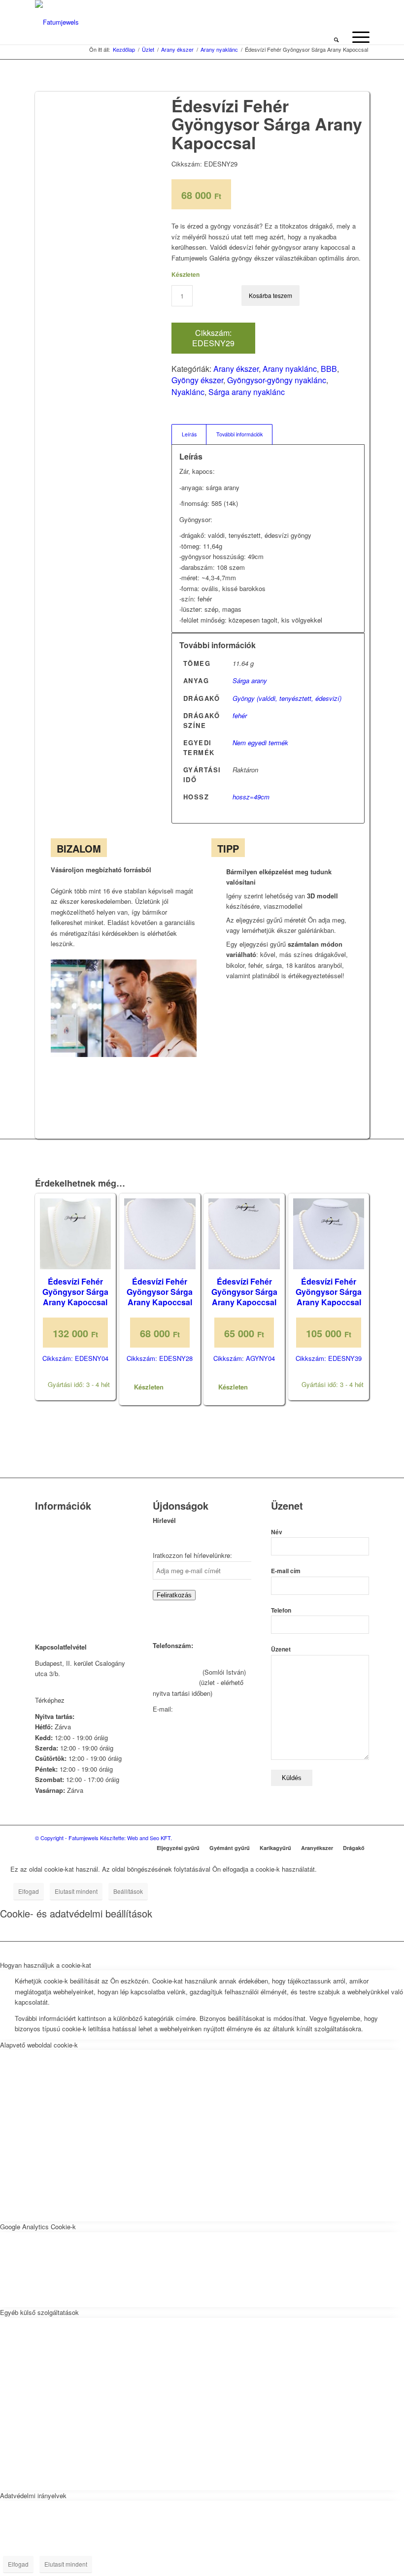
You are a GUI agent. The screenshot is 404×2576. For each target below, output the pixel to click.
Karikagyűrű (275, 1848)
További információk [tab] (239, 434)
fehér (240, 715)
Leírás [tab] (189, 434)
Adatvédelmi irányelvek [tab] (33, 2495)
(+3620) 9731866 (177, 1672)
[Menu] (356, 37)
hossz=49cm (251, 797)
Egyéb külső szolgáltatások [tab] (39, 2312)
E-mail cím (286, 1571)
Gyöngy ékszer (197, 380)
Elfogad (29, 1891)
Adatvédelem (54, 1584)
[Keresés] (336, 37)
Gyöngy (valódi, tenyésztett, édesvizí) (287, 698)
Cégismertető (54, 1521)
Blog (41, 1571)
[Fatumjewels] (57, 22)
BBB (329, 369)
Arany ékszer (236, 369)
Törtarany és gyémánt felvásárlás (83, 1546)
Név (277, 1532)
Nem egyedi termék (260, 743)
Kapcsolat (49, 1534)
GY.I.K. (45, 1559)
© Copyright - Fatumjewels (67, 1838)
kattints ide (82, 1700)
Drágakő (354, 1848)
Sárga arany (250, 680)
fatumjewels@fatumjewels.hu (194, 1719)
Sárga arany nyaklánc (247, 392)
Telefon (281, 1610)
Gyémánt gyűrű (230, 1848)
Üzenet (281, 1649)
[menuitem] (336, 37)
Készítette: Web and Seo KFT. (136, 1838)
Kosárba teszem (270, 295)
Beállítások (128, 1891)
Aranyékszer (317, 1848)
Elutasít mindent (76, 1891)
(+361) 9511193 (175, 1682)
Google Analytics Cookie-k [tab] (38, 2227)
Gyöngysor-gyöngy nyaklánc (277, 380)
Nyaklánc (188, 392)
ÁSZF (43, 1596)
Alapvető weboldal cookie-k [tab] (39, 2045)
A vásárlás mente (60, 1609)
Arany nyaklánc (290, 369)
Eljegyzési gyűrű (178, 1848)
